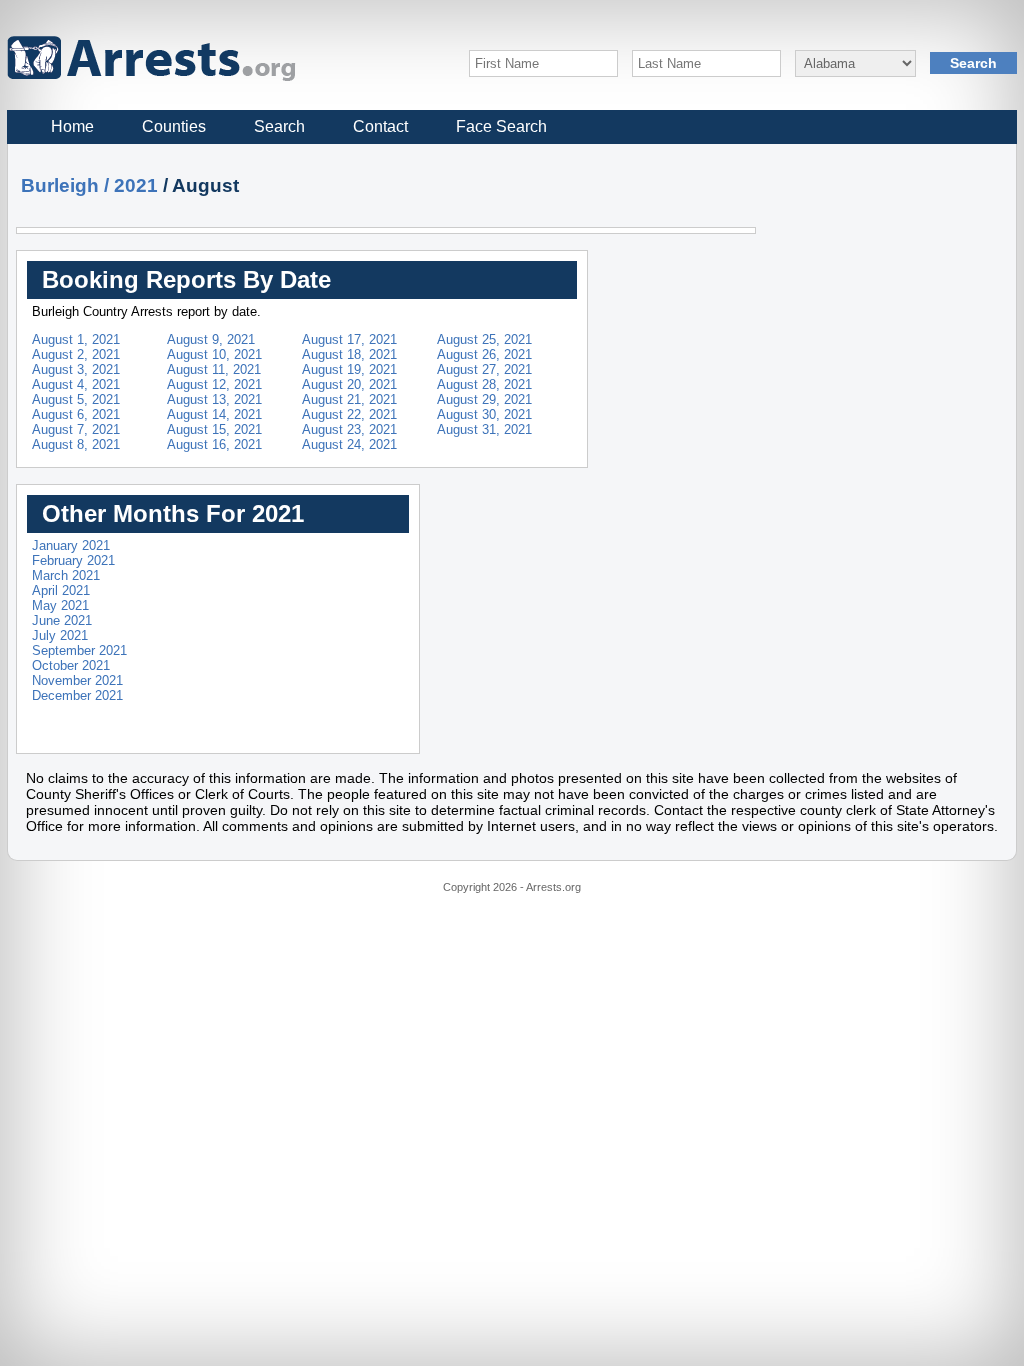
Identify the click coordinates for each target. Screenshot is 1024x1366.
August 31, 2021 (484, 429)
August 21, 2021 (349, 399)
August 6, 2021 (76, 414)
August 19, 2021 (349, 369)
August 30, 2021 (484, 414)
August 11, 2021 (214, 369)
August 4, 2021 (76, 384)
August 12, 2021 (214, 384)
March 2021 (66, 575)
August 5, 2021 (76, 399)
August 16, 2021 (214, 444)
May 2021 (60, 605)
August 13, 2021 (214, 399)
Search (279, 126)
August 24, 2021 (349, 444)
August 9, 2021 (211, 339)
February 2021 (73, 560)
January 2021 (71, 545)
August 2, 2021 (76, 354)
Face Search (501, 126)
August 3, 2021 (76, 369)
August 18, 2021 (349, 354)
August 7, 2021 (76, 429)
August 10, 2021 (214, 354)
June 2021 (62, 620)
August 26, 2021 (484, 354)
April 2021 (61, 590)
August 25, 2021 (484, 339)
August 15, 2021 (214, 429)
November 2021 (77, 680)
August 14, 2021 (214, 414)
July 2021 (60, 635)
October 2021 (71, 665)
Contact (380, 126)
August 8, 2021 (76, 444)
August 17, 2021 (349, 339)
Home (72, 126)
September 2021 (79, 650)
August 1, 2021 (76, 339)
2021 (136, 185)
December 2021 (77, 695)
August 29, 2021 (484, 399)
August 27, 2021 (484, 369)
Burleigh (60, 185)
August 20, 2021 (349, 384)
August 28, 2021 (484, 384)
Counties (174, 126)
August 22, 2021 (349, 414)
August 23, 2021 (349, 429)
